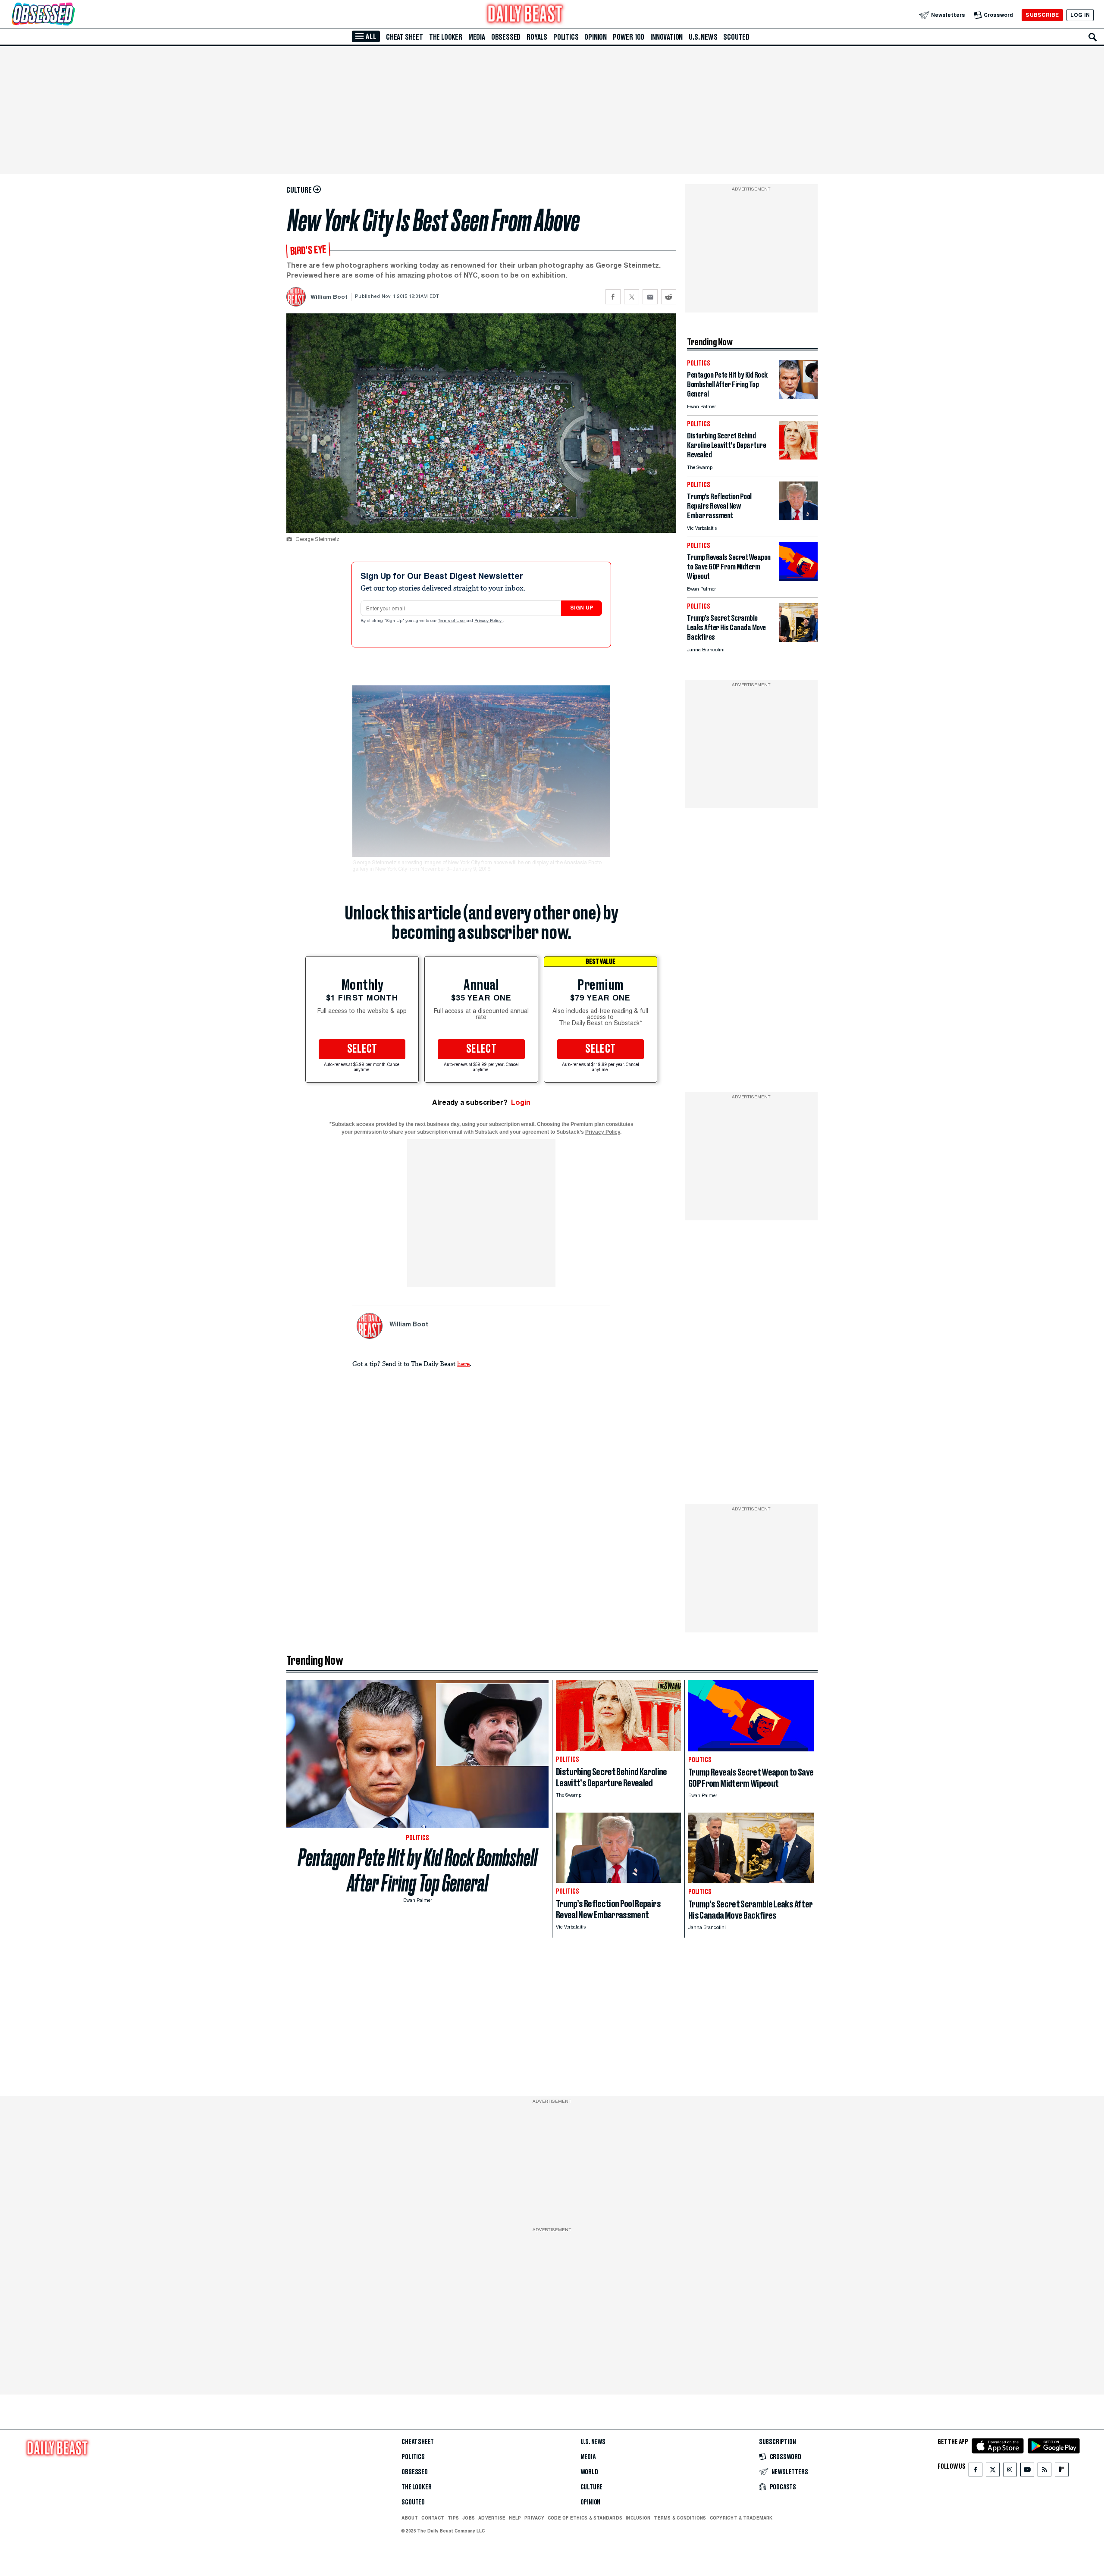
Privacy (534, 2518)
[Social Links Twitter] (993, 2471)
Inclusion (638, 2518)
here (463, 1363)
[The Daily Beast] (525, 15)
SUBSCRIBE (1042, 15)
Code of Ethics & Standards (585, 2518)
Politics (566, 37)
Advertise (492, 2518)
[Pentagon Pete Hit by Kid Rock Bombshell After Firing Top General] (798, 396)
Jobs (469, 2518)
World (589, 2472)
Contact (433, 2518)
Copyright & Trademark (741, 2518)
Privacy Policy (489, 621)
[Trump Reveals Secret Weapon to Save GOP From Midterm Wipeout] (798, 579)
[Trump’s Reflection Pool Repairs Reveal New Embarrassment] (798, 518)
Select (362, 1049)
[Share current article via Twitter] (632, 297)
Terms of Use (452, 621)
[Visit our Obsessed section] (71, 15)
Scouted (736, 37)
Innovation (666, 37)
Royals (537, 37)
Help (515, 2518)
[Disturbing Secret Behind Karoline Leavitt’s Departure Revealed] (798, 457)
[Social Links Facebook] (975, 2471)
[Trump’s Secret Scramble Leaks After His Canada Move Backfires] (798, 639)
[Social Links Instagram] (1010, 2471)
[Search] (1093, 37)
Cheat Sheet (405, 37)
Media (477, 37)
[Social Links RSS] (1044, 2471)
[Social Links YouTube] (1027, 2471)
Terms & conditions (680, 2518)
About (410, 2518)
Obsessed (506, 37)
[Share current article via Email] (650, 297)
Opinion (596, 37)
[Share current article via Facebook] (613, 297)
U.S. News (703, 37)
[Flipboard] (1062, 2471)
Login (521, 1102)
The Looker (446, 37)
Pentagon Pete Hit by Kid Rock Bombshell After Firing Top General (418, 1870)
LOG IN (1080, 15)
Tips (453, 2518)
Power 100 (629, 37)
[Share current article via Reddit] (669, 297)
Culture (592, 2487)
